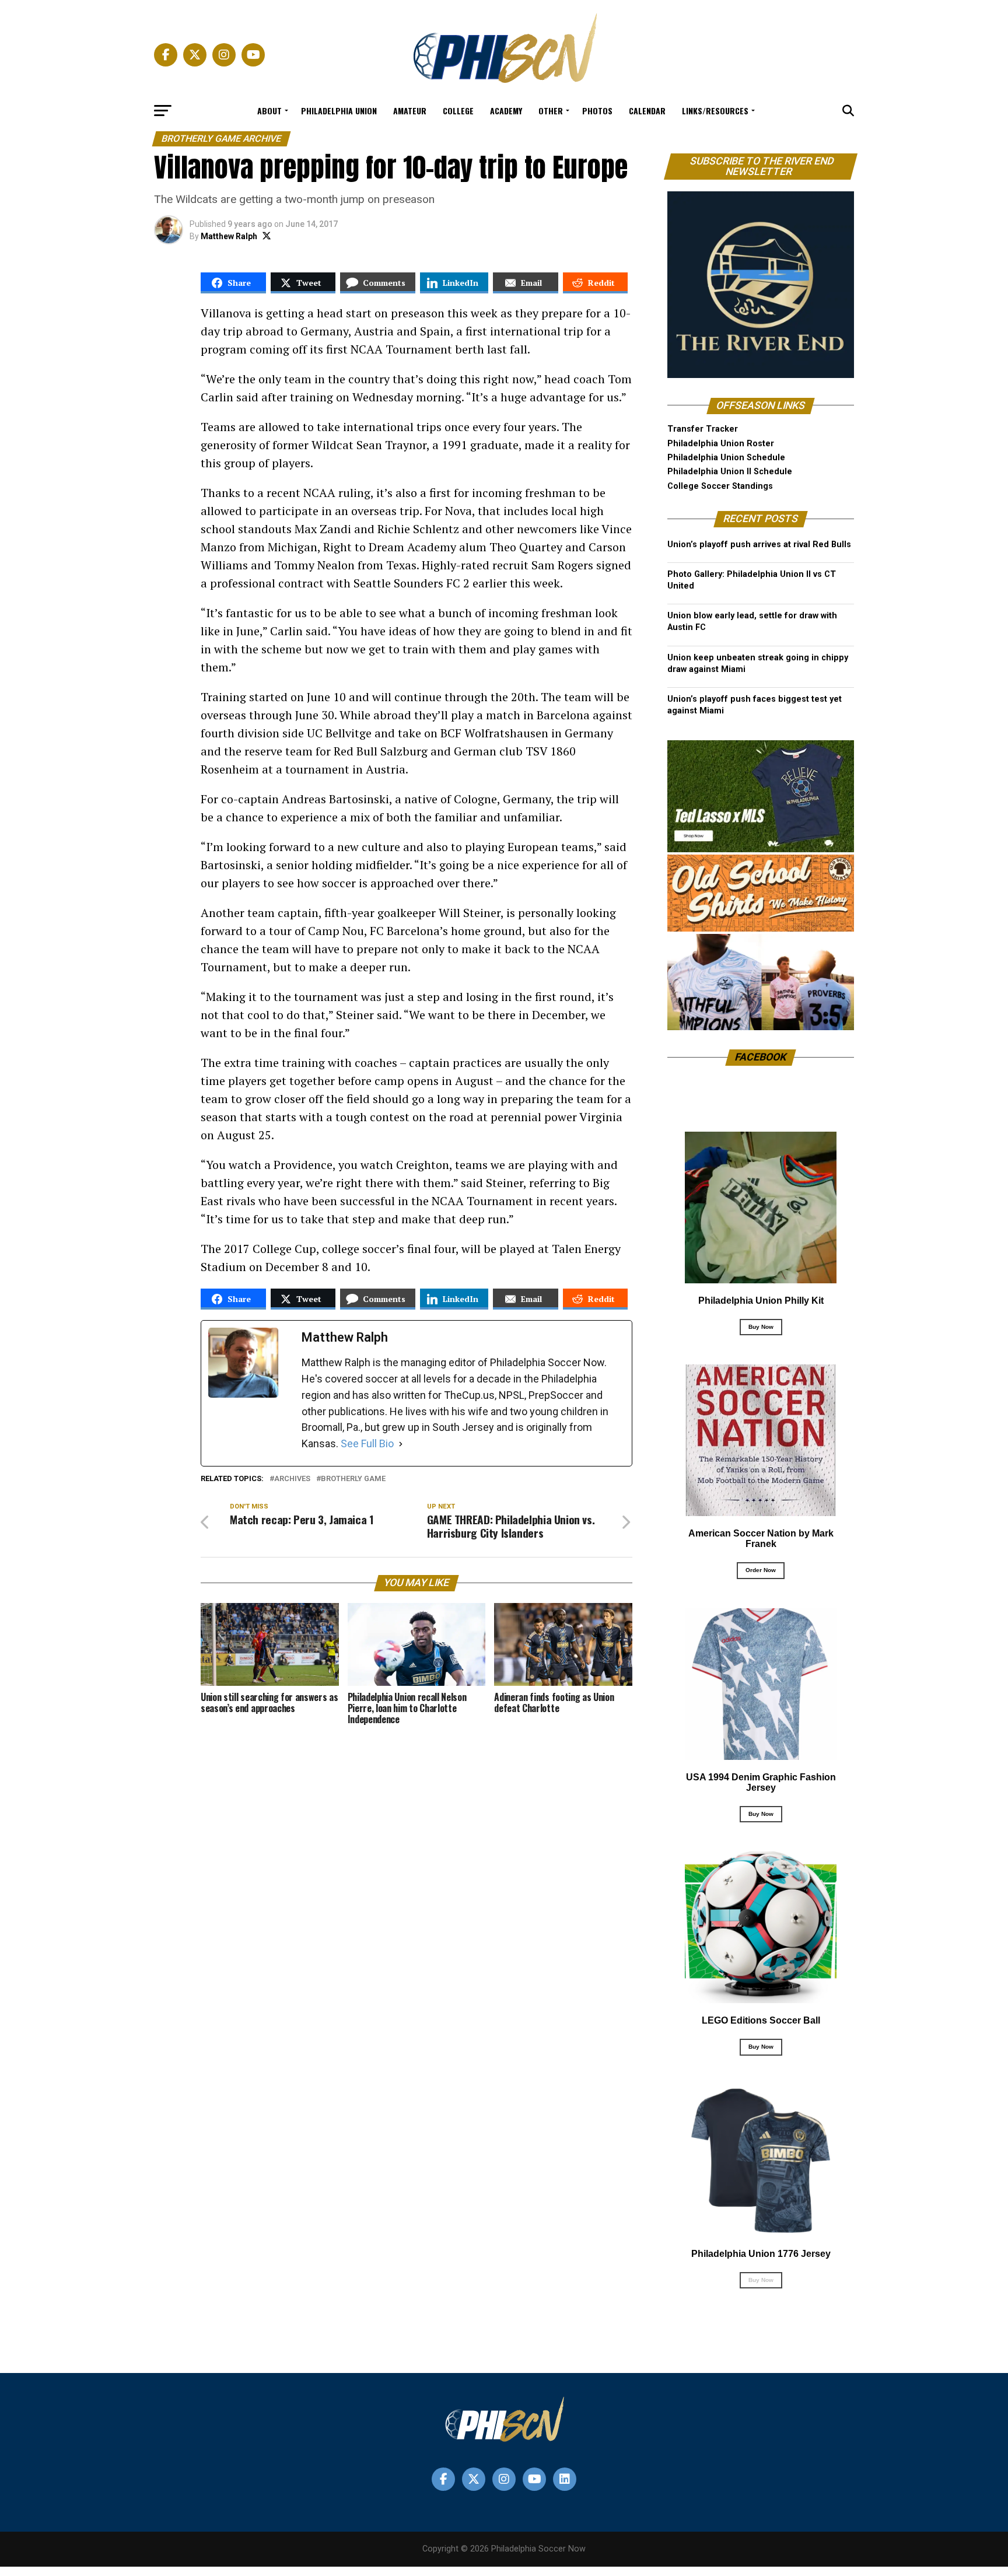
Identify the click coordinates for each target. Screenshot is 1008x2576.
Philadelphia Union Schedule (726, 458)
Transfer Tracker (703, 429)
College (458, 111)
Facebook (761, 1057)
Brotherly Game (353, 1479)
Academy (506, 111)
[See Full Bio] (401, 1444)
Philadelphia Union (339, 111)
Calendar (647, 111)
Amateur (410, 111)
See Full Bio (367, 1443)
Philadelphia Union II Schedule (730, 472)
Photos (597, 111)
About (269, 111)
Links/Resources (715, 111)
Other (551, 111)
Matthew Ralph (229, 236)
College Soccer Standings (720, 486)
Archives (292, 1479)
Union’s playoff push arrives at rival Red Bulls (759, 545)
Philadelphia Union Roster (721, 444)
